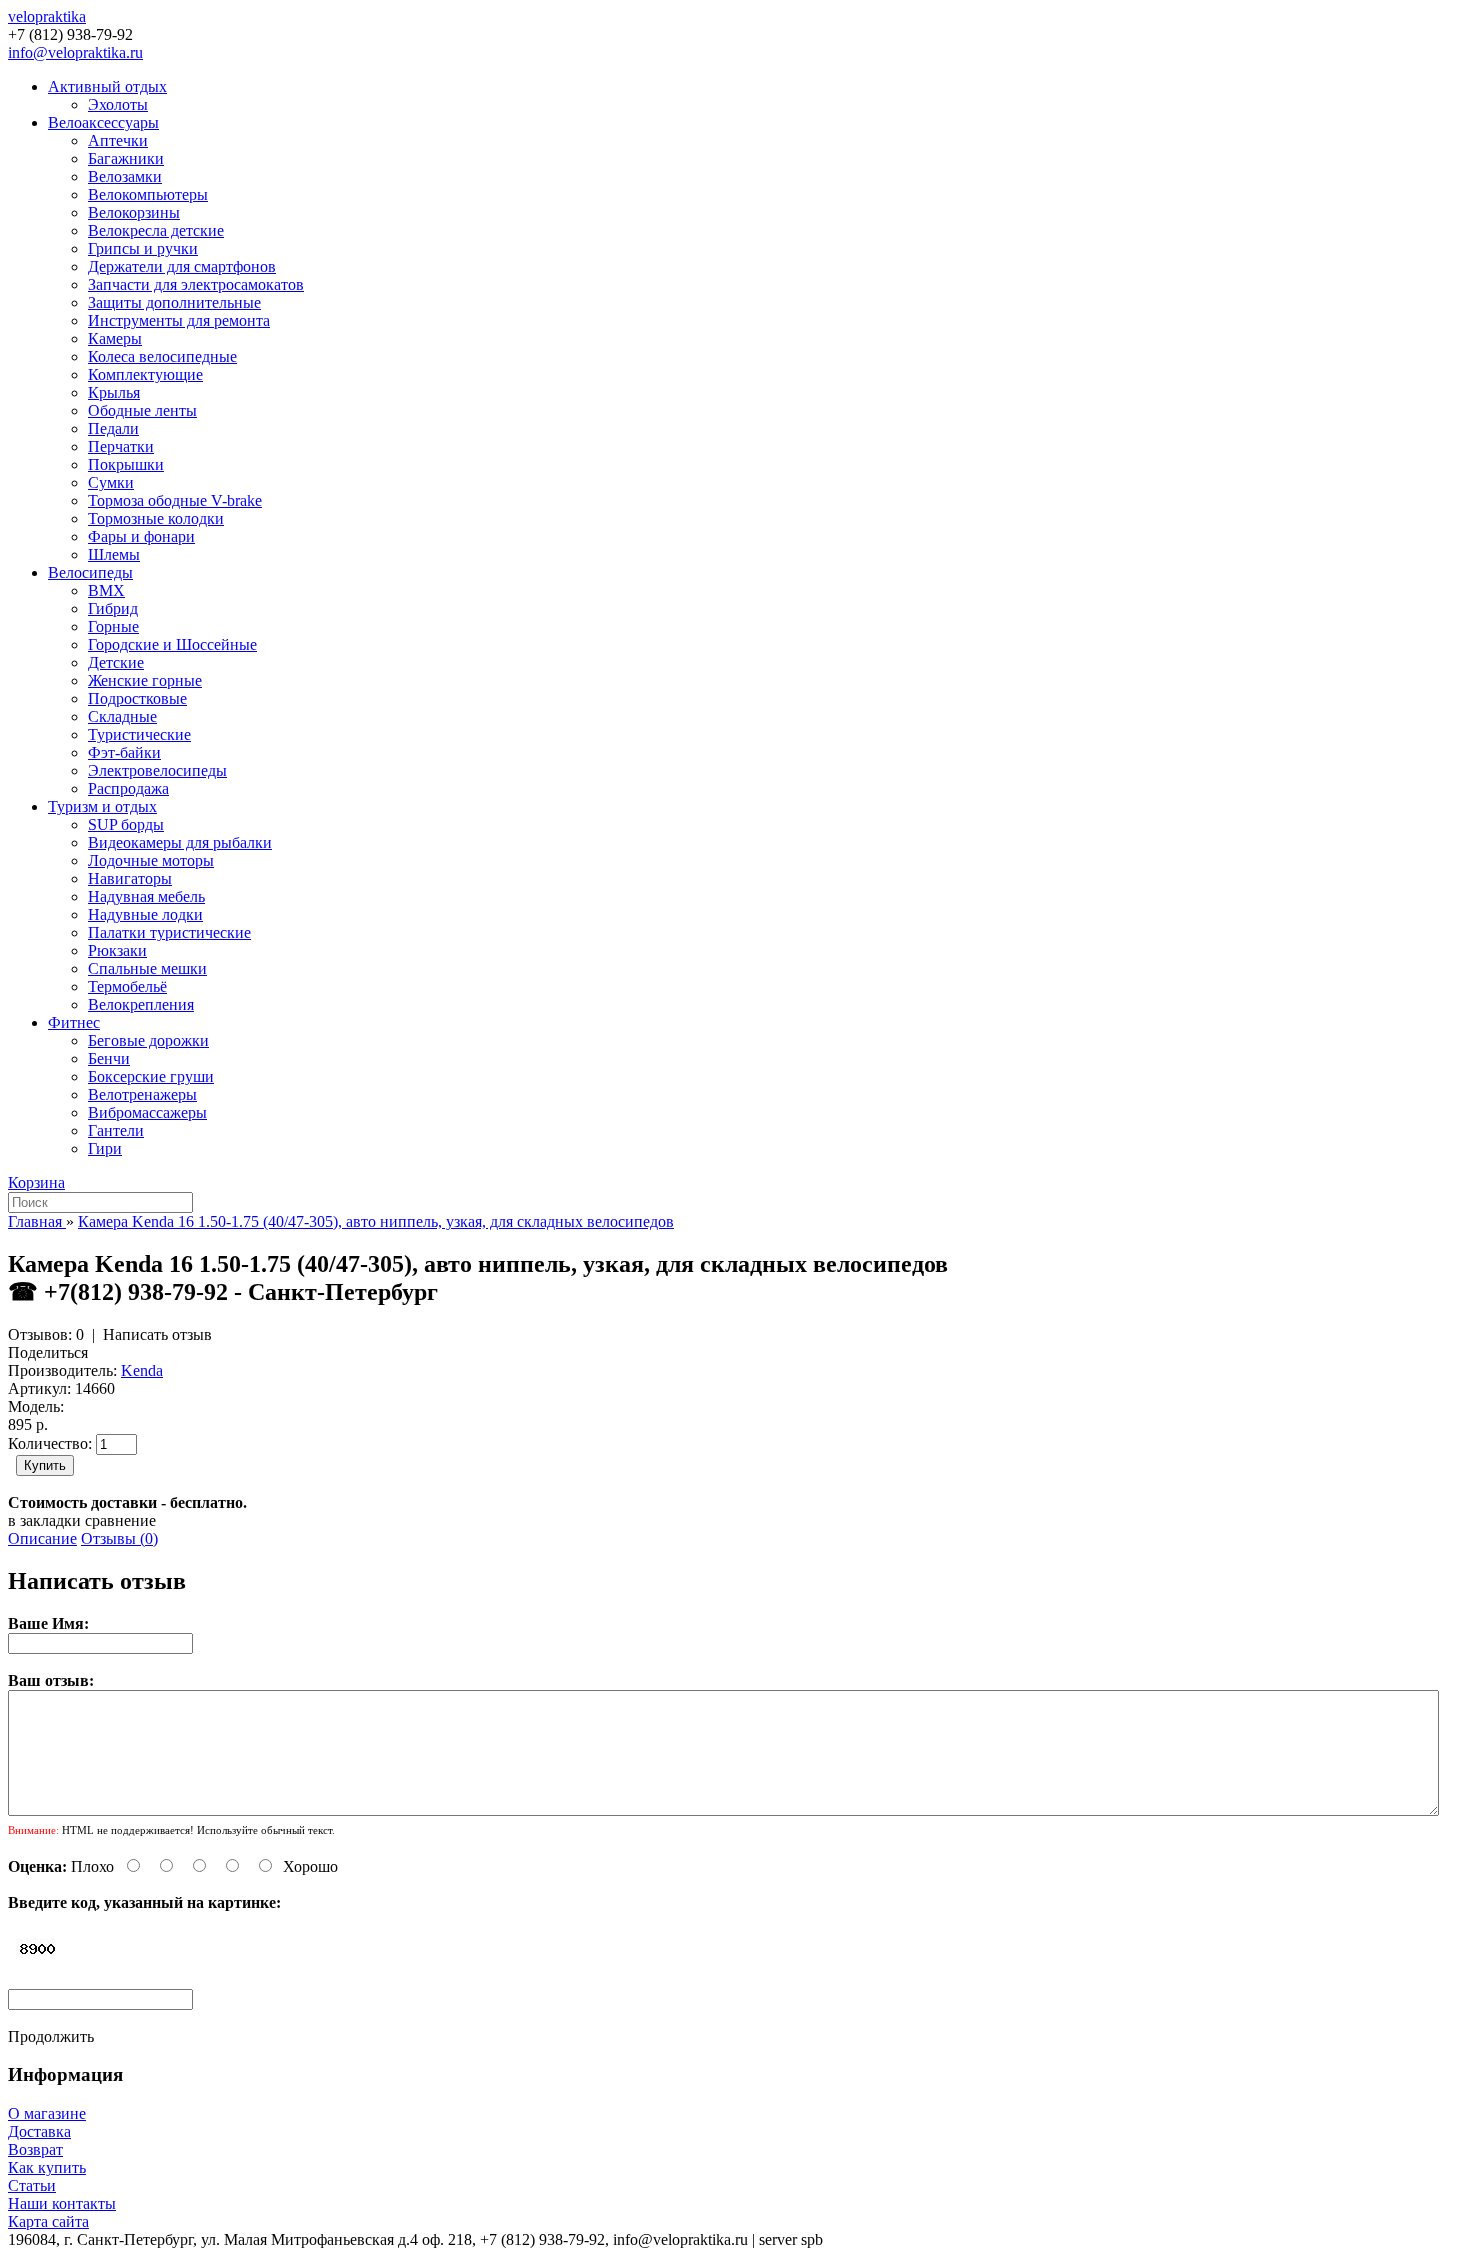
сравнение (120, 1520)
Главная (37, 1221)
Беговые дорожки (148, 1040)
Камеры (115, 338)
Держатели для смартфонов (182, 266)
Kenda (142, 1370)
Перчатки (121, 446)
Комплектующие (145, 374)
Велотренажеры (142, 1094)
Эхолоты (118, 104)
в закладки (44, 1520)
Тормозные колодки (156, 518)
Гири (105, 1148)
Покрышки (126, 464)
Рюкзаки (117, 950)
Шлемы (114, 554)
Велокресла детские (156, 230)
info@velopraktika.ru (75, 52)
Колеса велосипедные (162, 356)
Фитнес (74, 1022)
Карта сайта (48, 2221)
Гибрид (113, 608)
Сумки (111, 482)
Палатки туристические (169, 932)
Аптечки (118, 140)
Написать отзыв (157, 1334)
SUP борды (126, 824)
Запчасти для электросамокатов (196, 284)
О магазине (47, 2113)
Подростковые (137, 698)
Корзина (36, 1182)
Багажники (126, 158)
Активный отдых (107, 86)
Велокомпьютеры (148, 194)
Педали (113, 428)
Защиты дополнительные (174, 302)
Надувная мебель (146, 896)
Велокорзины (134, 212)
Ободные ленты (142, 410)
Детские (116, 662)
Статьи (32, 2185)
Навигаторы (130, 878)
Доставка (39, 2131)
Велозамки (125, 176)
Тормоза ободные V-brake (175, 500)
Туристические (139, 734)
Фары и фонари (141, 536)
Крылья (114, 392)
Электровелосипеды (157, 770)
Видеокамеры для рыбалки (180, 842)
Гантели (116, 1130)
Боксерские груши (151, 1076)
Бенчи (109, 1058)
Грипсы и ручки (143, 248)
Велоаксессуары (103, 122)
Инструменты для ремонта (179, 320)
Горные (113, 626)
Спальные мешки (147, 968)
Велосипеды (90, 572)
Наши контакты (62, 2203)
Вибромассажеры (147, 1112)
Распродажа (128, 788)
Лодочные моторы (151, 860)
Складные (122, 716)
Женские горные (145, 680)
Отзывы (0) (119, 1538)
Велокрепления (141, 1004)
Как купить (47, 2167)
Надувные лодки (145, 914)
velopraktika (47, 16)
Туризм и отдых (102, 806)
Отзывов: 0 (46, 1334)
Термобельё (127, 986)
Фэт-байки (124, 752)
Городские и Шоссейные (172, 644)
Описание (42, 1538)
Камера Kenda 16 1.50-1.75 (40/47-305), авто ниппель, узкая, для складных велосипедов (376, 1221)
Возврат (35, 2149)
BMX (106, 590)
